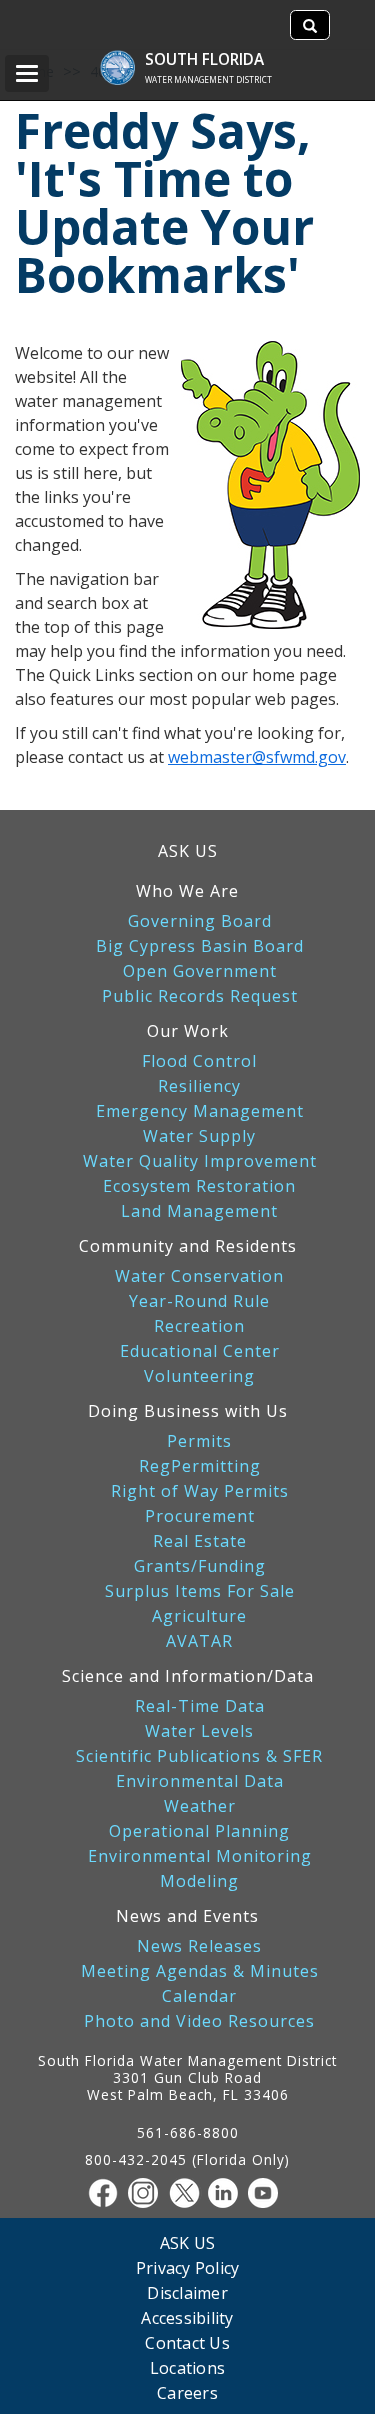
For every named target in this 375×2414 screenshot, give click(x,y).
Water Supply (199, 1136)
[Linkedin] (228, 2193)
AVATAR (199, 1641)
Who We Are (187, 891)
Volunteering (199, 1376)
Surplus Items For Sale (200, 1591)
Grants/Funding (200, 1566)
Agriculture (199, 1616)
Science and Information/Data (188, 1676)
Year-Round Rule (199, 1301)
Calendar (199, 1996)
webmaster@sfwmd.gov (257, 757)
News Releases (199, 1946)
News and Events (187, 1916)
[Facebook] (108, 2193)
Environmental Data (200, 1781)
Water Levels (199, 1731)
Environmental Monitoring (200, 1856)
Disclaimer (187, 2292)
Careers (187, 2392)
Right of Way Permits (200, 1491)
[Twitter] (188, 2193)
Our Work (188, 1031)
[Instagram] (148, 2193)
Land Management (199, 1211)
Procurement (200, 1516)
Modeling (199, 1881)
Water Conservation (199, 1276)
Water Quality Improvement (200, 1161)
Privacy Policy (188, 2267)
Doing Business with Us (188, 1411)
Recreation (199, 1326)
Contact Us (187, 2342)
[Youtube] (268, 2193)
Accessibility (187, 2317)
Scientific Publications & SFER (199, 1756)
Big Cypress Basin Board (200, 946)
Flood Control (199, 1061)
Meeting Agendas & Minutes (200, 1971)
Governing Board (200, 921)
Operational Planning (199, 1831)
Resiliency (199, 1086)
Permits (199, 1441)
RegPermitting (200, 1466)
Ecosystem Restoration (199, 1186)
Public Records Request (200, 996)
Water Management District (208, 79)
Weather (200, 1806)
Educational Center (200, 1351)
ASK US (188, 851)
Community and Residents (188, 1246)
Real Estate (200, 1541)
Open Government (200, 971)
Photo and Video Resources (199, 2021)
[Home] (127, 57)
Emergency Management (200, 1111)
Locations (187, 2367)
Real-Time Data (200, 1706)
